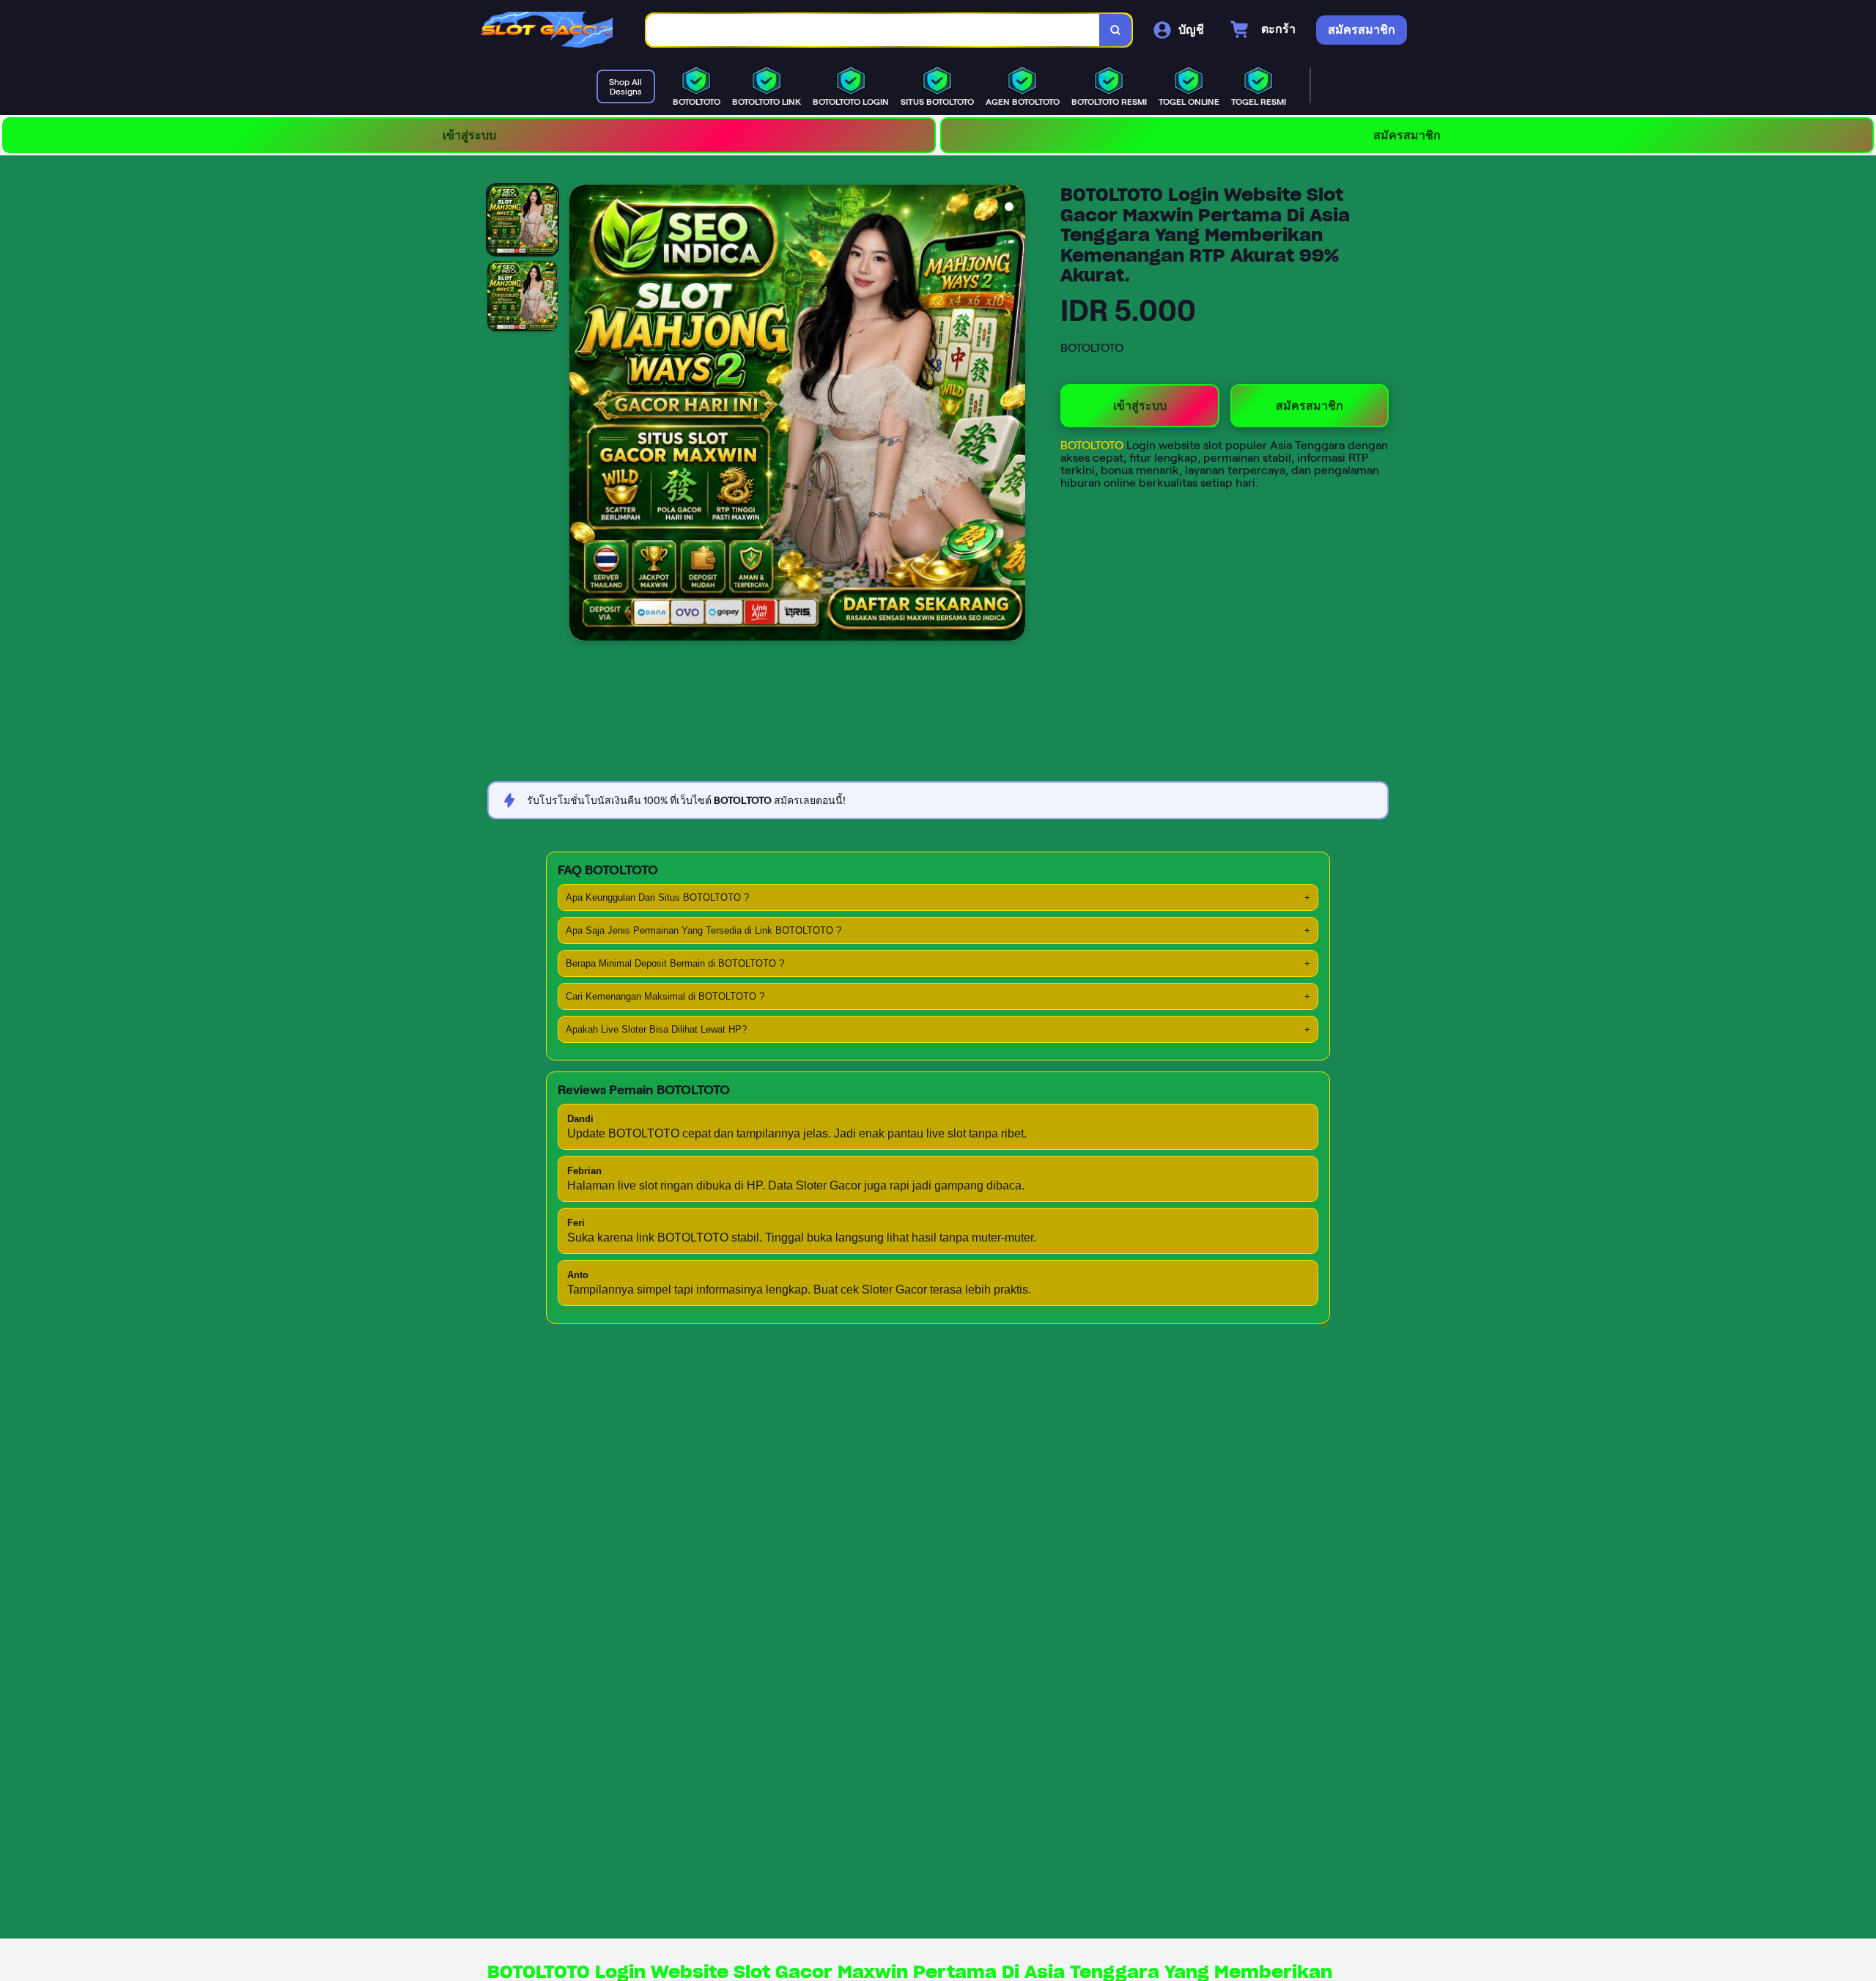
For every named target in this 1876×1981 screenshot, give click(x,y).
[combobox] (873, 30)
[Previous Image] (581, 415)
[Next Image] (1013, 415)
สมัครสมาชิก (1407, 135)
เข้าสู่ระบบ (469, 135)
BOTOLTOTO (1093, 445)
